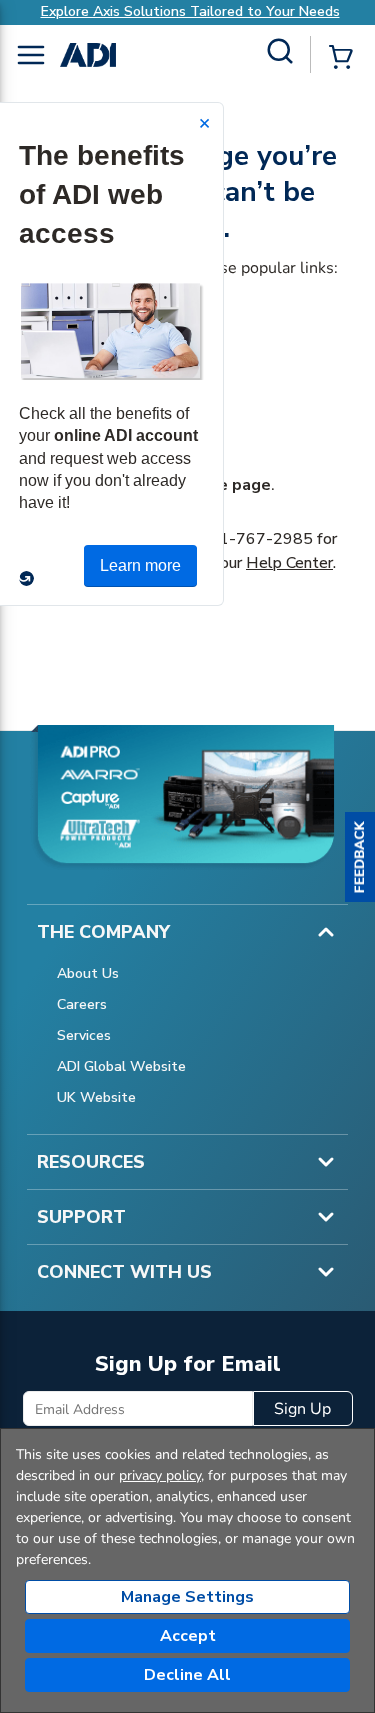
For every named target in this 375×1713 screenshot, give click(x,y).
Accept (188, 1636)
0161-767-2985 (251, 539)
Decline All (187, 1675)
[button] (360, 857)
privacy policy (160, 1475)
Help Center (289, 563)
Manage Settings (187, 1597)
